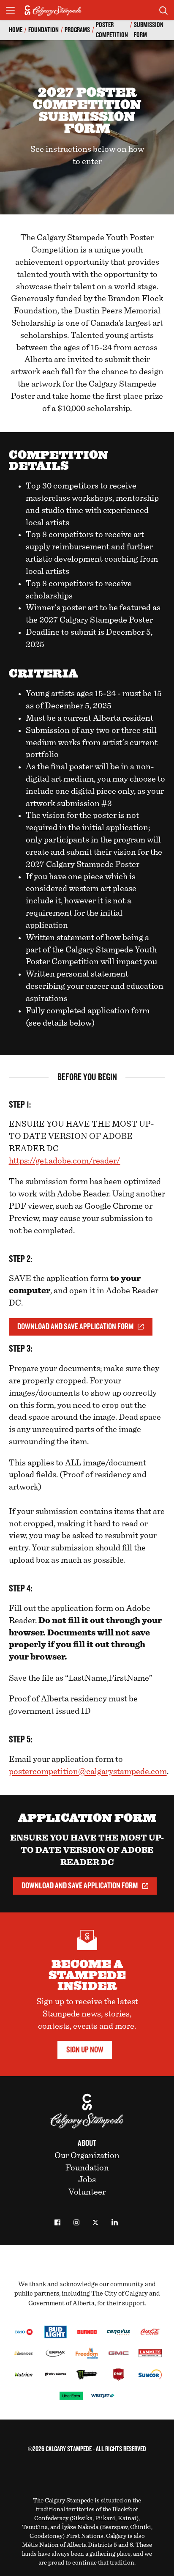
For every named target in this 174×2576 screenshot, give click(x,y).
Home (16, 30)
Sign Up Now (85, 2050)
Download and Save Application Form (75, 1327)
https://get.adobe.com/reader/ (65, 1161)
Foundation (43, 30)
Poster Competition (112, 30)
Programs (77, 30)
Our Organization (87, 2156)
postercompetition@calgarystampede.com (88, 1772)
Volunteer (87, 2192)
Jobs (87, 2180)
